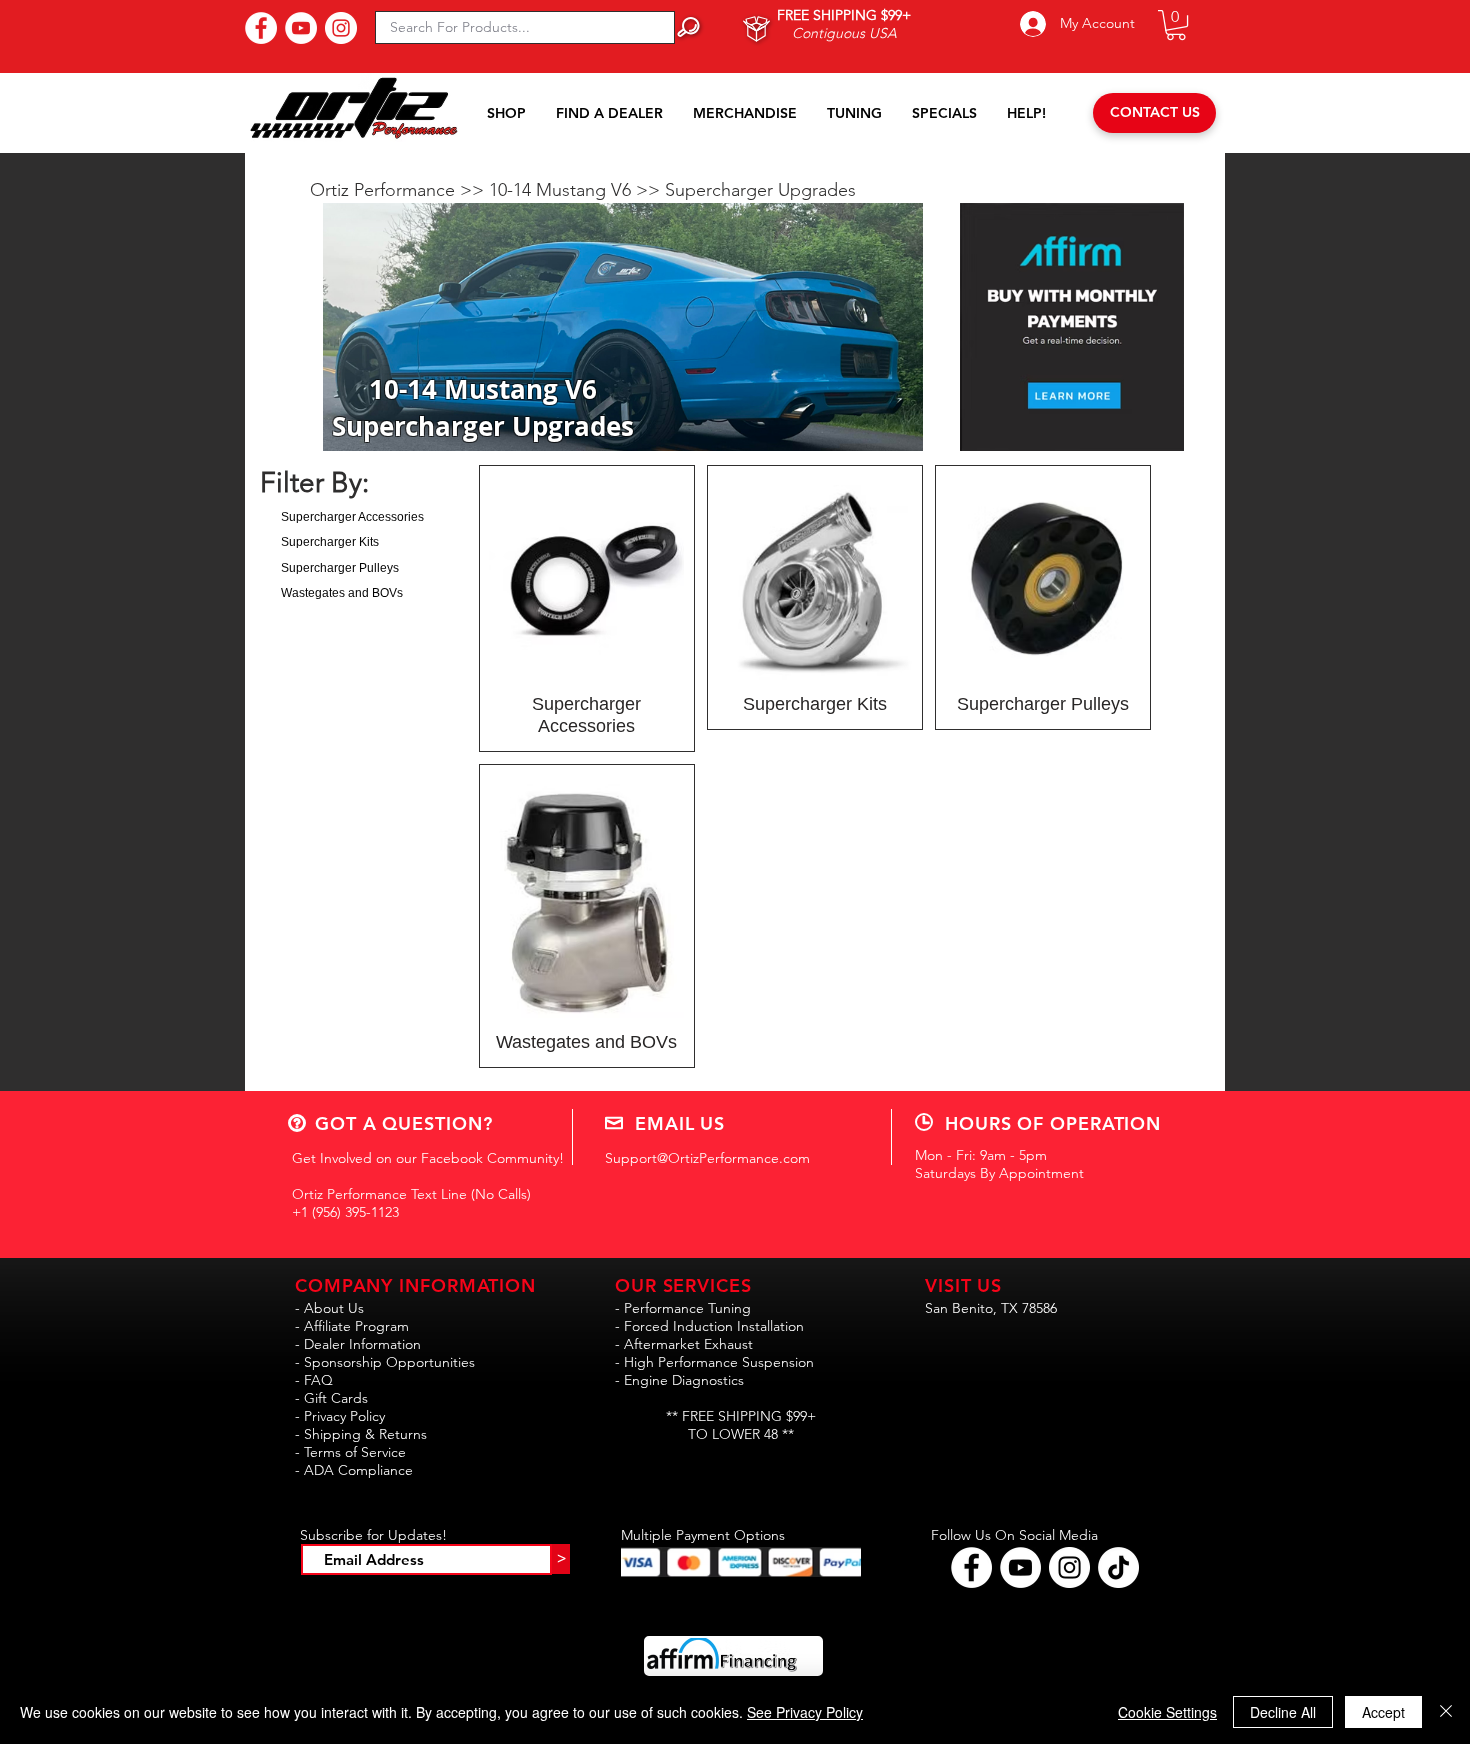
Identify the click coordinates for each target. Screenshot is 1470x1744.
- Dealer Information (358, 1344)
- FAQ (314, 1380)
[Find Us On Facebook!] (261, 28)
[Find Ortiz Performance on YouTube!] (1020, 1567)
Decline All (1283, 1712)
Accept (1383, 1712)
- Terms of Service (350, 1452)
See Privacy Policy (805, 1712)
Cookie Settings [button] (1167, 1712)
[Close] (1446, 1712)
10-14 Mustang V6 (562, 190)
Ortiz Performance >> (399, 190)
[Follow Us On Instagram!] (341, 28)
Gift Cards (336, 1398)
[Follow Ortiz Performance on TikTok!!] (1118, 1567)
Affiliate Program (356, 1326)
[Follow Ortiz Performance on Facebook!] (971, 1567)
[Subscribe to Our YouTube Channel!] (301, 28)
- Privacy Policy (340, 1416)
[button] (1176, 25)
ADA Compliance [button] (358, 1470)
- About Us (329, 1308)
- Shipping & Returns (361, 1434)
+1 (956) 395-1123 (345, 1212)
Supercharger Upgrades (760, 190)
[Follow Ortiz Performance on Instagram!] (1069, 1567)
